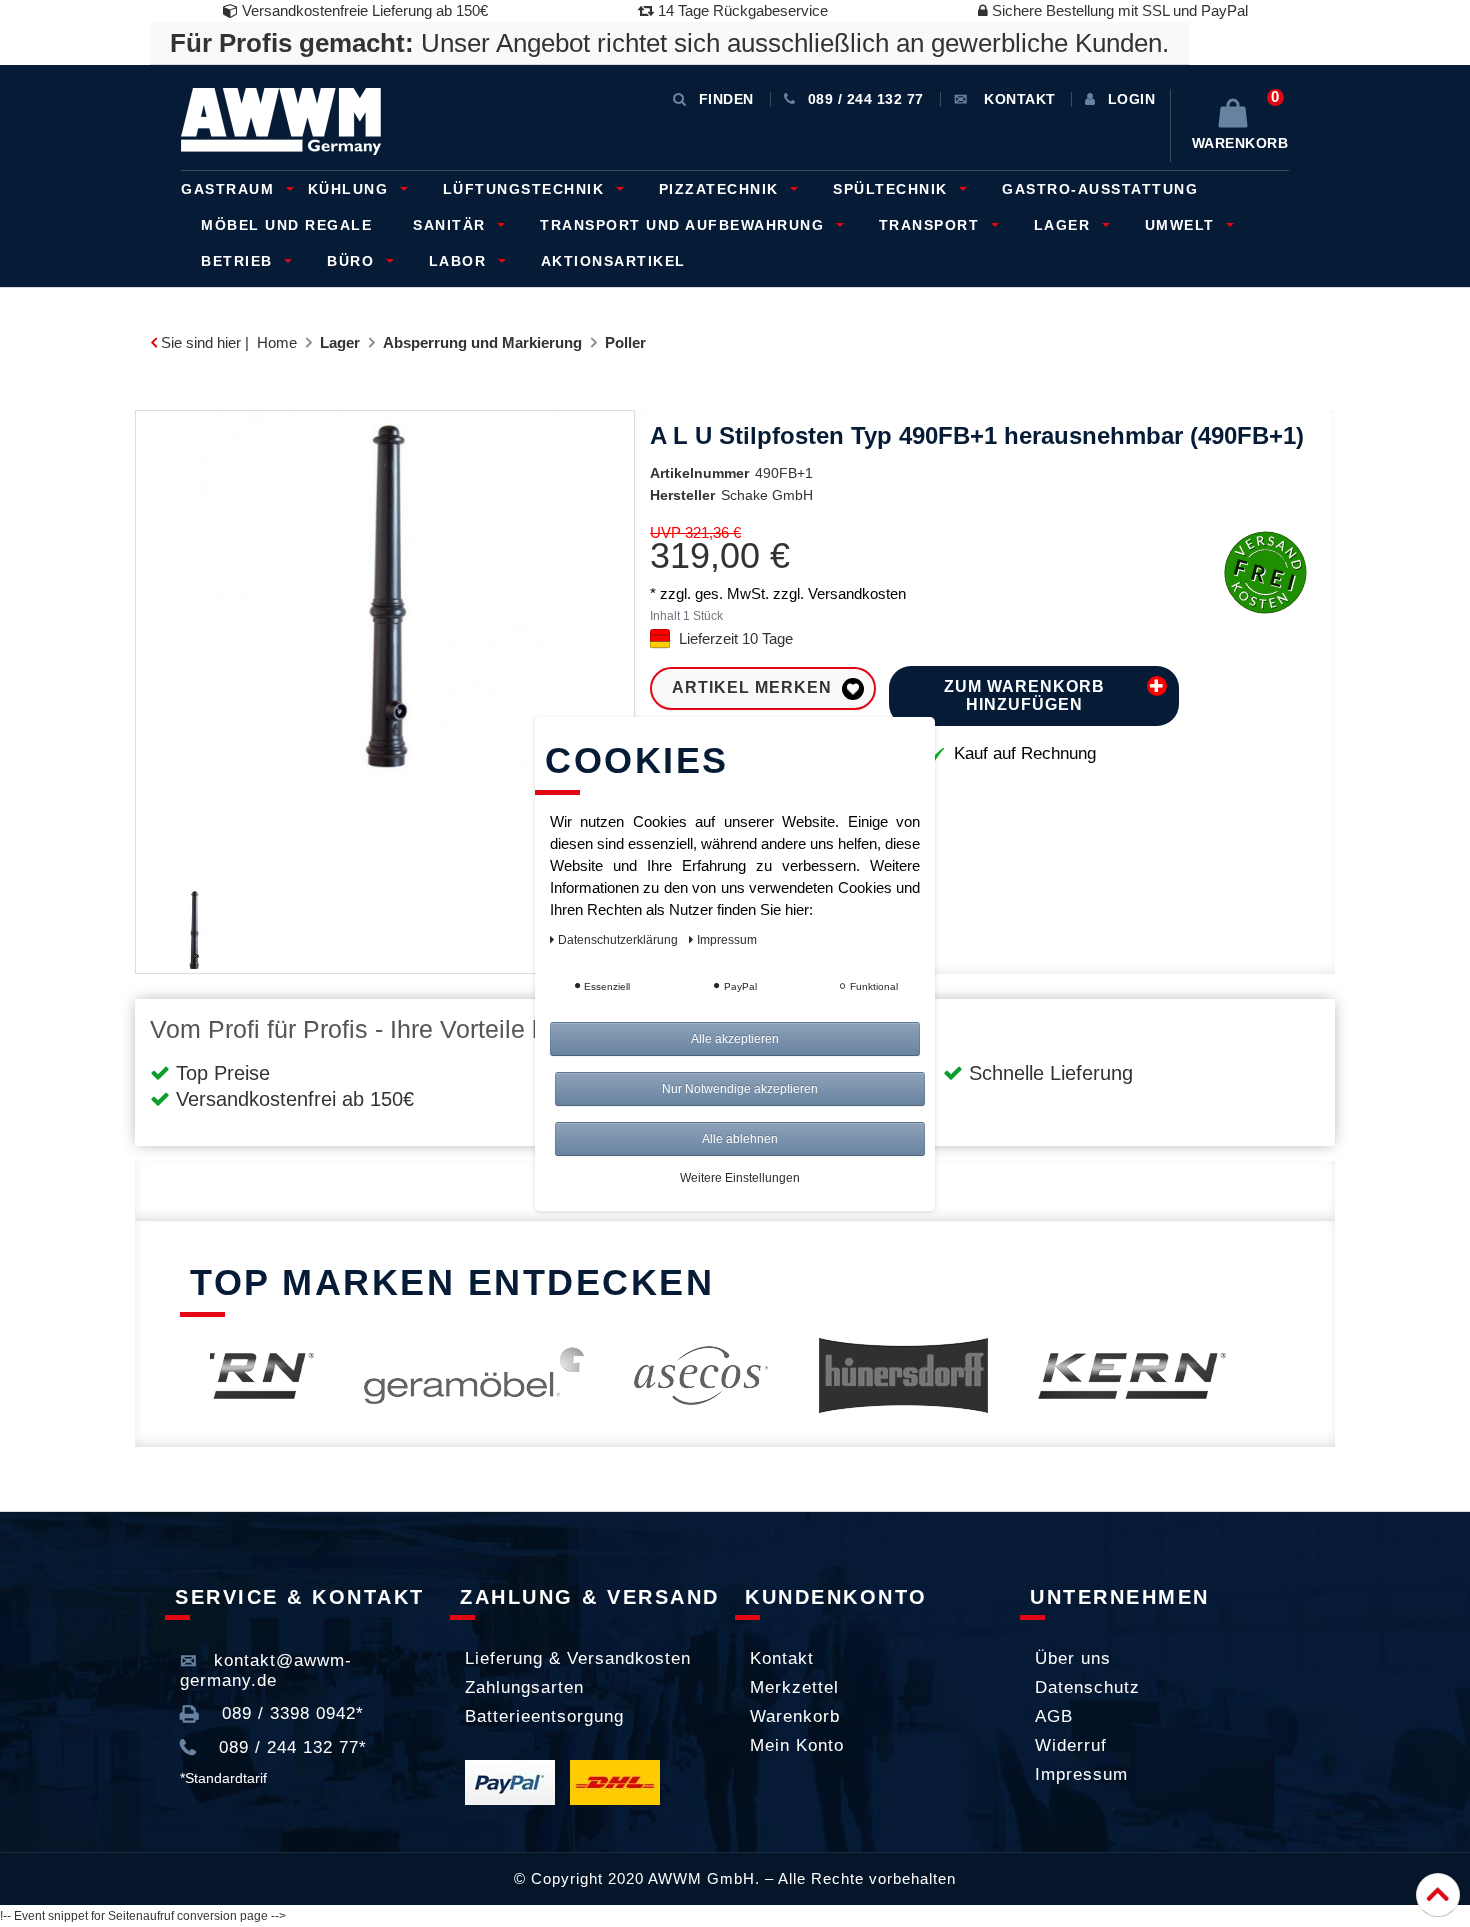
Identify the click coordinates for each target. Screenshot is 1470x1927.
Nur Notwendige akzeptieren (740, 1089)
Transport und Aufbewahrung (685, 225)
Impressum (1081, 1774)
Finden (726, 99)
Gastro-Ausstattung (1100, 189)
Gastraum (230, 189)
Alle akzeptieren (735, 1039)
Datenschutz (1087, 1687)
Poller (625, 342)
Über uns (1073, 1658)
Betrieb (239, 261)
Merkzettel (794, 1687)
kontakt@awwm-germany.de (266, 1670)
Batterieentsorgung (544, 1716)
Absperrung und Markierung (482, 342)
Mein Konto (797, 1745)
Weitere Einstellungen (740, 1178)
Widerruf (1071, 1745)
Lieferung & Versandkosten (578, 1658)
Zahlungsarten (524, 1687)
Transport (932, 225)
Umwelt (1183, 225)
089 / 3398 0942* (290, 1713)
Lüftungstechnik (526, 189)
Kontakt (782, 1658)
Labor (460, 261)
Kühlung (351, 189)
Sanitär (452, 225)
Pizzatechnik (722, 189)
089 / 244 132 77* (290, 1747)
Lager (1065, 225)
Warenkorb (795, 1716)
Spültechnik (893, 189)
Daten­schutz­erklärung (619, 940)
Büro (353, 261)
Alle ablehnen (740, 1139)
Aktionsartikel (613, 261)
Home (277, 342)
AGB (1054, 1716)
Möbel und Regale (286, 225)
